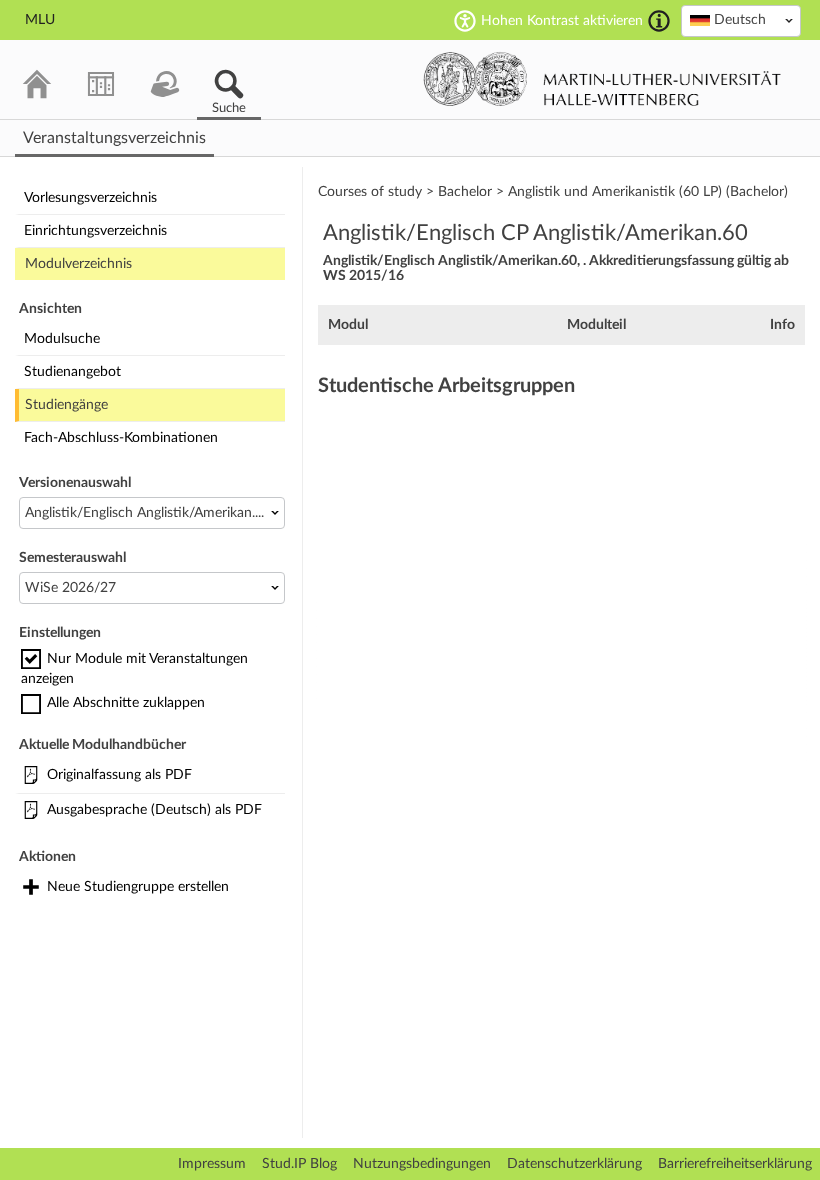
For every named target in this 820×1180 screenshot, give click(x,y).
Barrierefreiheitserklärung (735, 1164)
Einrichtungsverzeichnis (95, 231)
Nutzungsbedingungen (422, 1164)
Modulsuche (62, 339)
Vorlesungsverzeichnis (90, 198)
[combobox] (741, 21)
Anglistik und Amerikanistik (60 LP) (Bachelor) (648, 192)
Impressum (212, 1164)
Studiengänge (66, 405)
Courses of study (370, 192)
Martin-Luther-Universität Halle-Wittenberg (602, 79)
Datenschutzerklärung (574, 1164)
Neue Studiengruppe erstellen (138, 887)
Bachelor (465, 192)
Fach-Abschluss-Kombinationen (121, 438)
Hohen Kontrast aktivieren (562, 21)
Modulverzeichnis (78, 264)
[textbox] (741, 20)
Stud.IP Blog (299, 1164)
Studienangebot (72, 372)
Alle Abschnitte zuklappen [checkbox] (126, 703)
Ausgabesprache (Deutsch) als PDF (154, 810)
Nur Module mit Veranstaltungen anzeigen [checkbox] (134, 669)
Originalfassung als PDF (119, 775)
